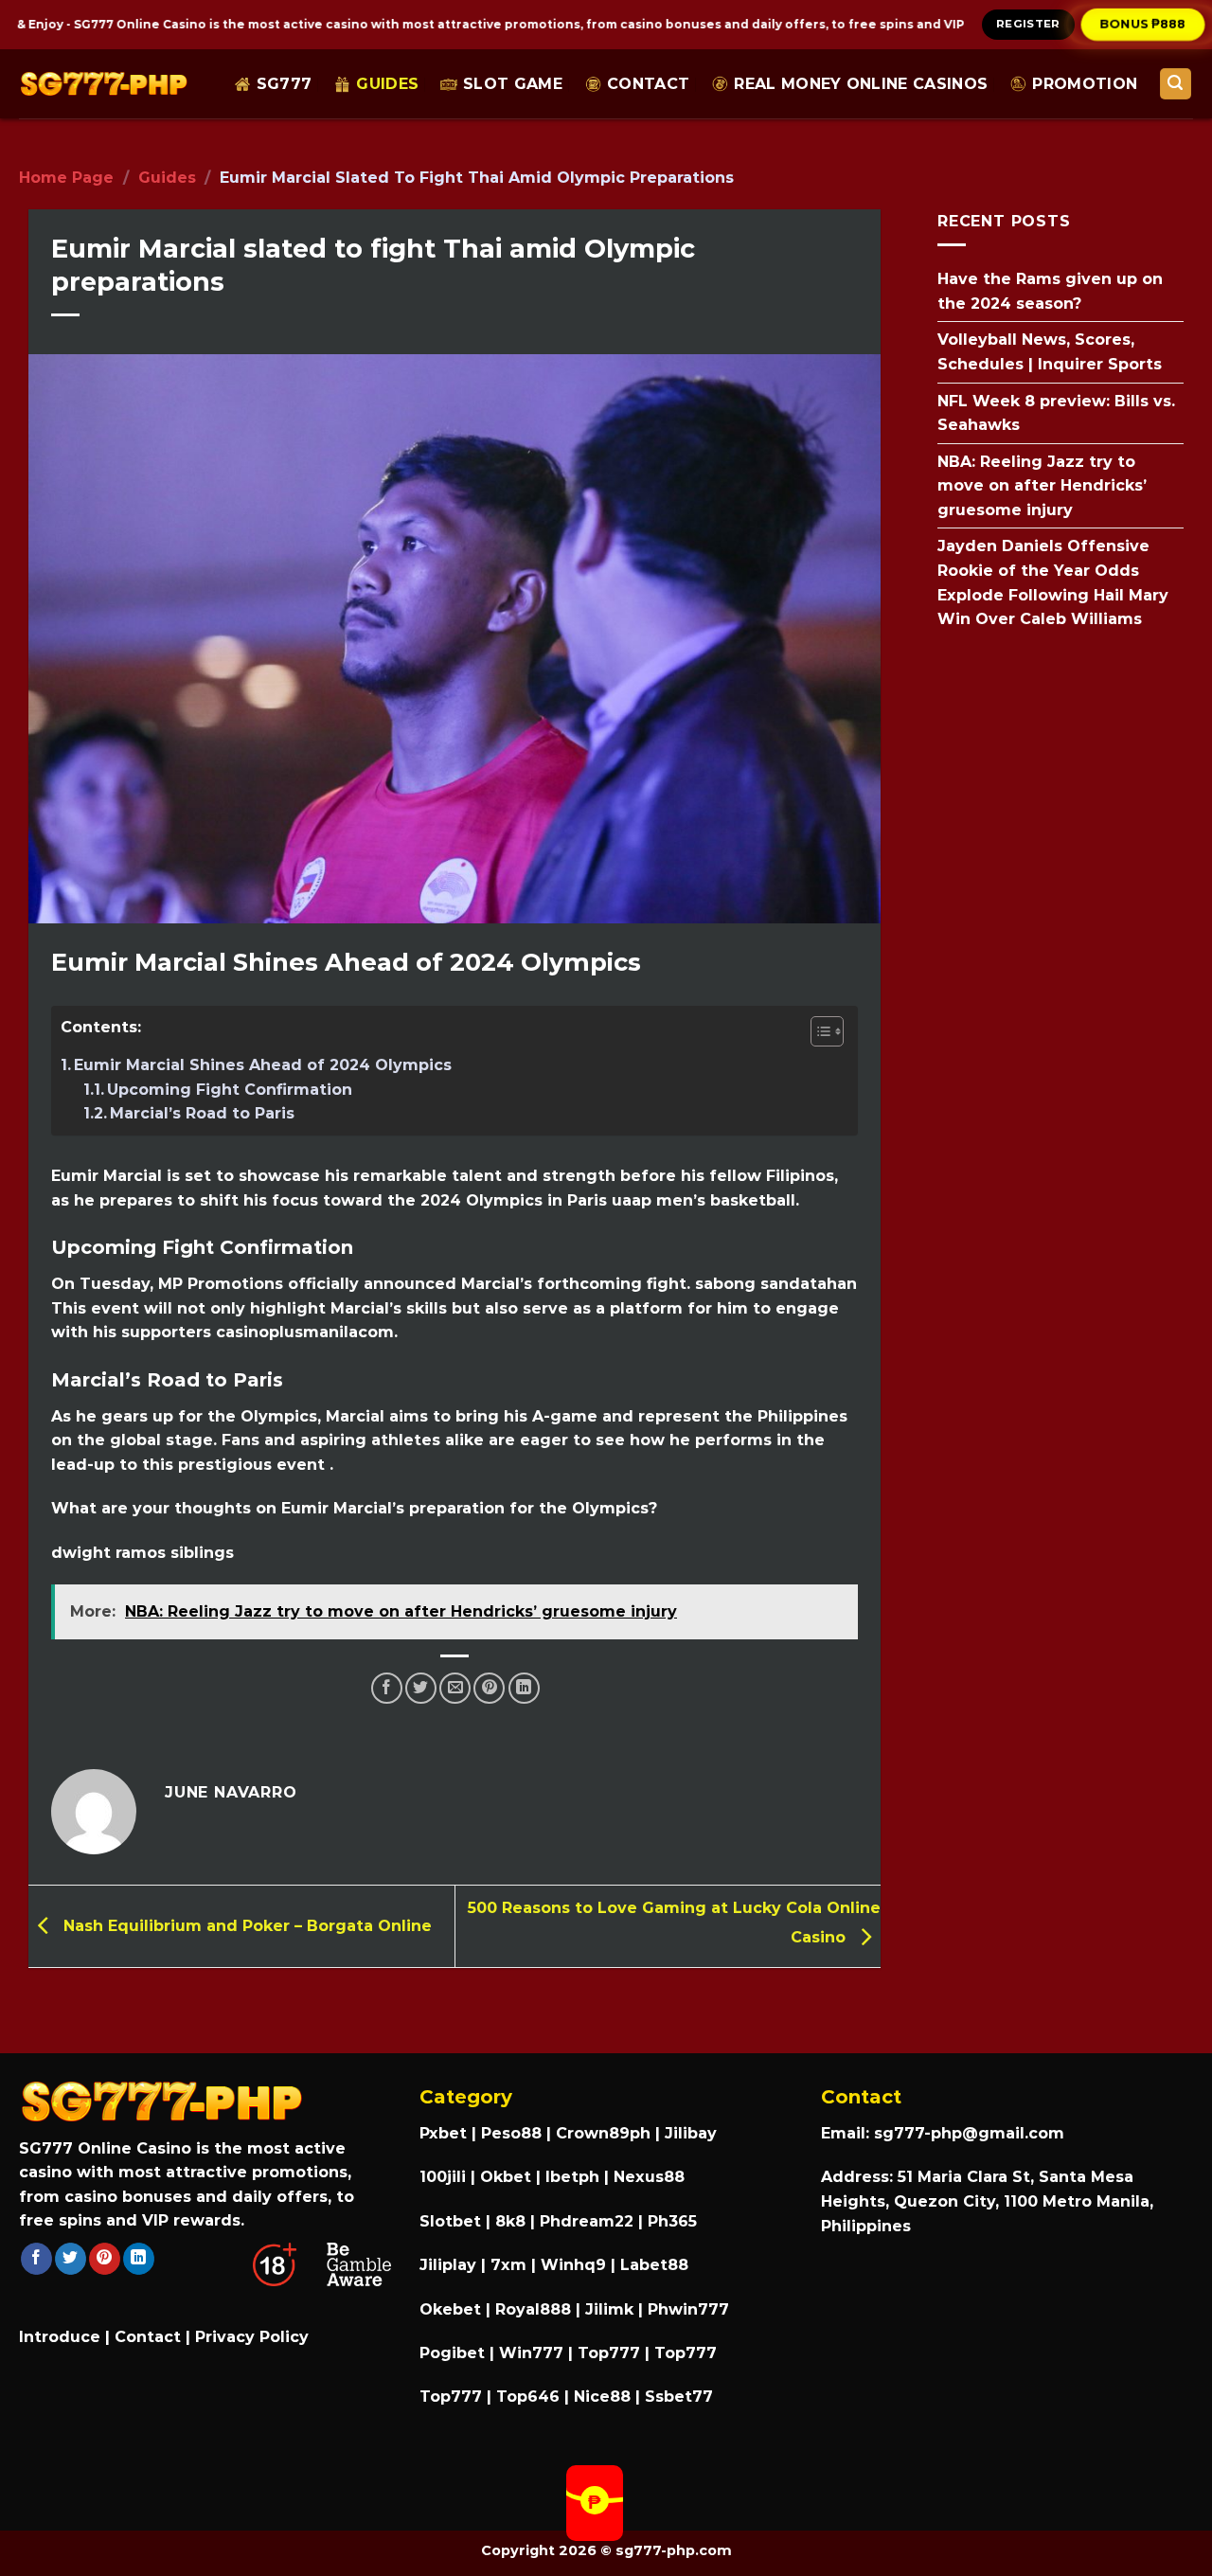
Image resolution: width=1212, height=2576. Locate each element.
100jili (443, 2177)
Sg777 (285, 84)
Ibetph (572, 2177)
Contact (648, 84)
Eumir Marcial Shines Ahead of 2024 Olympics (263, 1065)
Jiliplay (448, 2265)
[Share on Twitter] (421, 1688)
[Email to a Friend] (455, 1688)
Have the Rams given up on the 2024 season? (1050, 291)
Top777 (609, 2353)
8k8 (510, 2221)
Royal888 (533, 2309)
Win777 (531, 2353)
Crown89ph (603, 2133)
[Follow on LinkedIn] (139, 2259)
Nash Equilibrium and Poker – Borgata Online (245, 1925)
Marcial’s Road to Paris (202, 1113)
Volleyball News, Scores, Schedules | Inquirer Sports (1050, 352)
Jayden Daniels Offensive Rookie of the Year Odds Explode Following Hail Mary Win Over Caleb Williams (1053, 582)
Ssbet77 (679, 2397)
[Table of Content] (827, 1031)
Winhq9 (573, 2265)
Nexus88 (649, 2177)
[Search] (1176, 84)
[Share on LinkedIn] (524, 1688)
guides (387, 84)
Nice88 (602, 2397)
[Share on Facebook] (387, 1688)
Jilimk (609, 2309)
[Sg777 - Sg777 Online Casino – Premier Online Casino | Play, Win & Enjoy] (104, 84)
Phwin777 (688, 2309)
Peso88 (511, 2133)
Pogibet (452, 2353)
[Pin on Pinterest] (489, 1688)
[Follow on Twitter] (71, 2259)
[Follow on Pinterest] (105, 2259)
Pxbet (443, 2133)
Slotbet (450, 2221)
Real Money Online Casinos (861, 84)
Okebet (453, 2309)
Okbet (506, 2177)
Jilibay (691, 2133)
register (1028, 24)
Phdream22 (587, 2221)
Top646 (528, 2397)
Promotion (1085, 84)
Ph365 (672, 2221)
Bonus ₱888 (1143, 24)
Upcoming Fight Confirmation (230, 1090)
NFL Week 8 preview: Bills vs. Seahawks (1056, 412)
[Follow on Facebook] (36, 2259)
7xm (508, 2265)
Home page (66, 178)
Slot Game (513, 84)
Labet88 (654, 2265)
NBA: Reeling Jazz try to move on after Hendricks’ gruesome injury (1042, 485)
